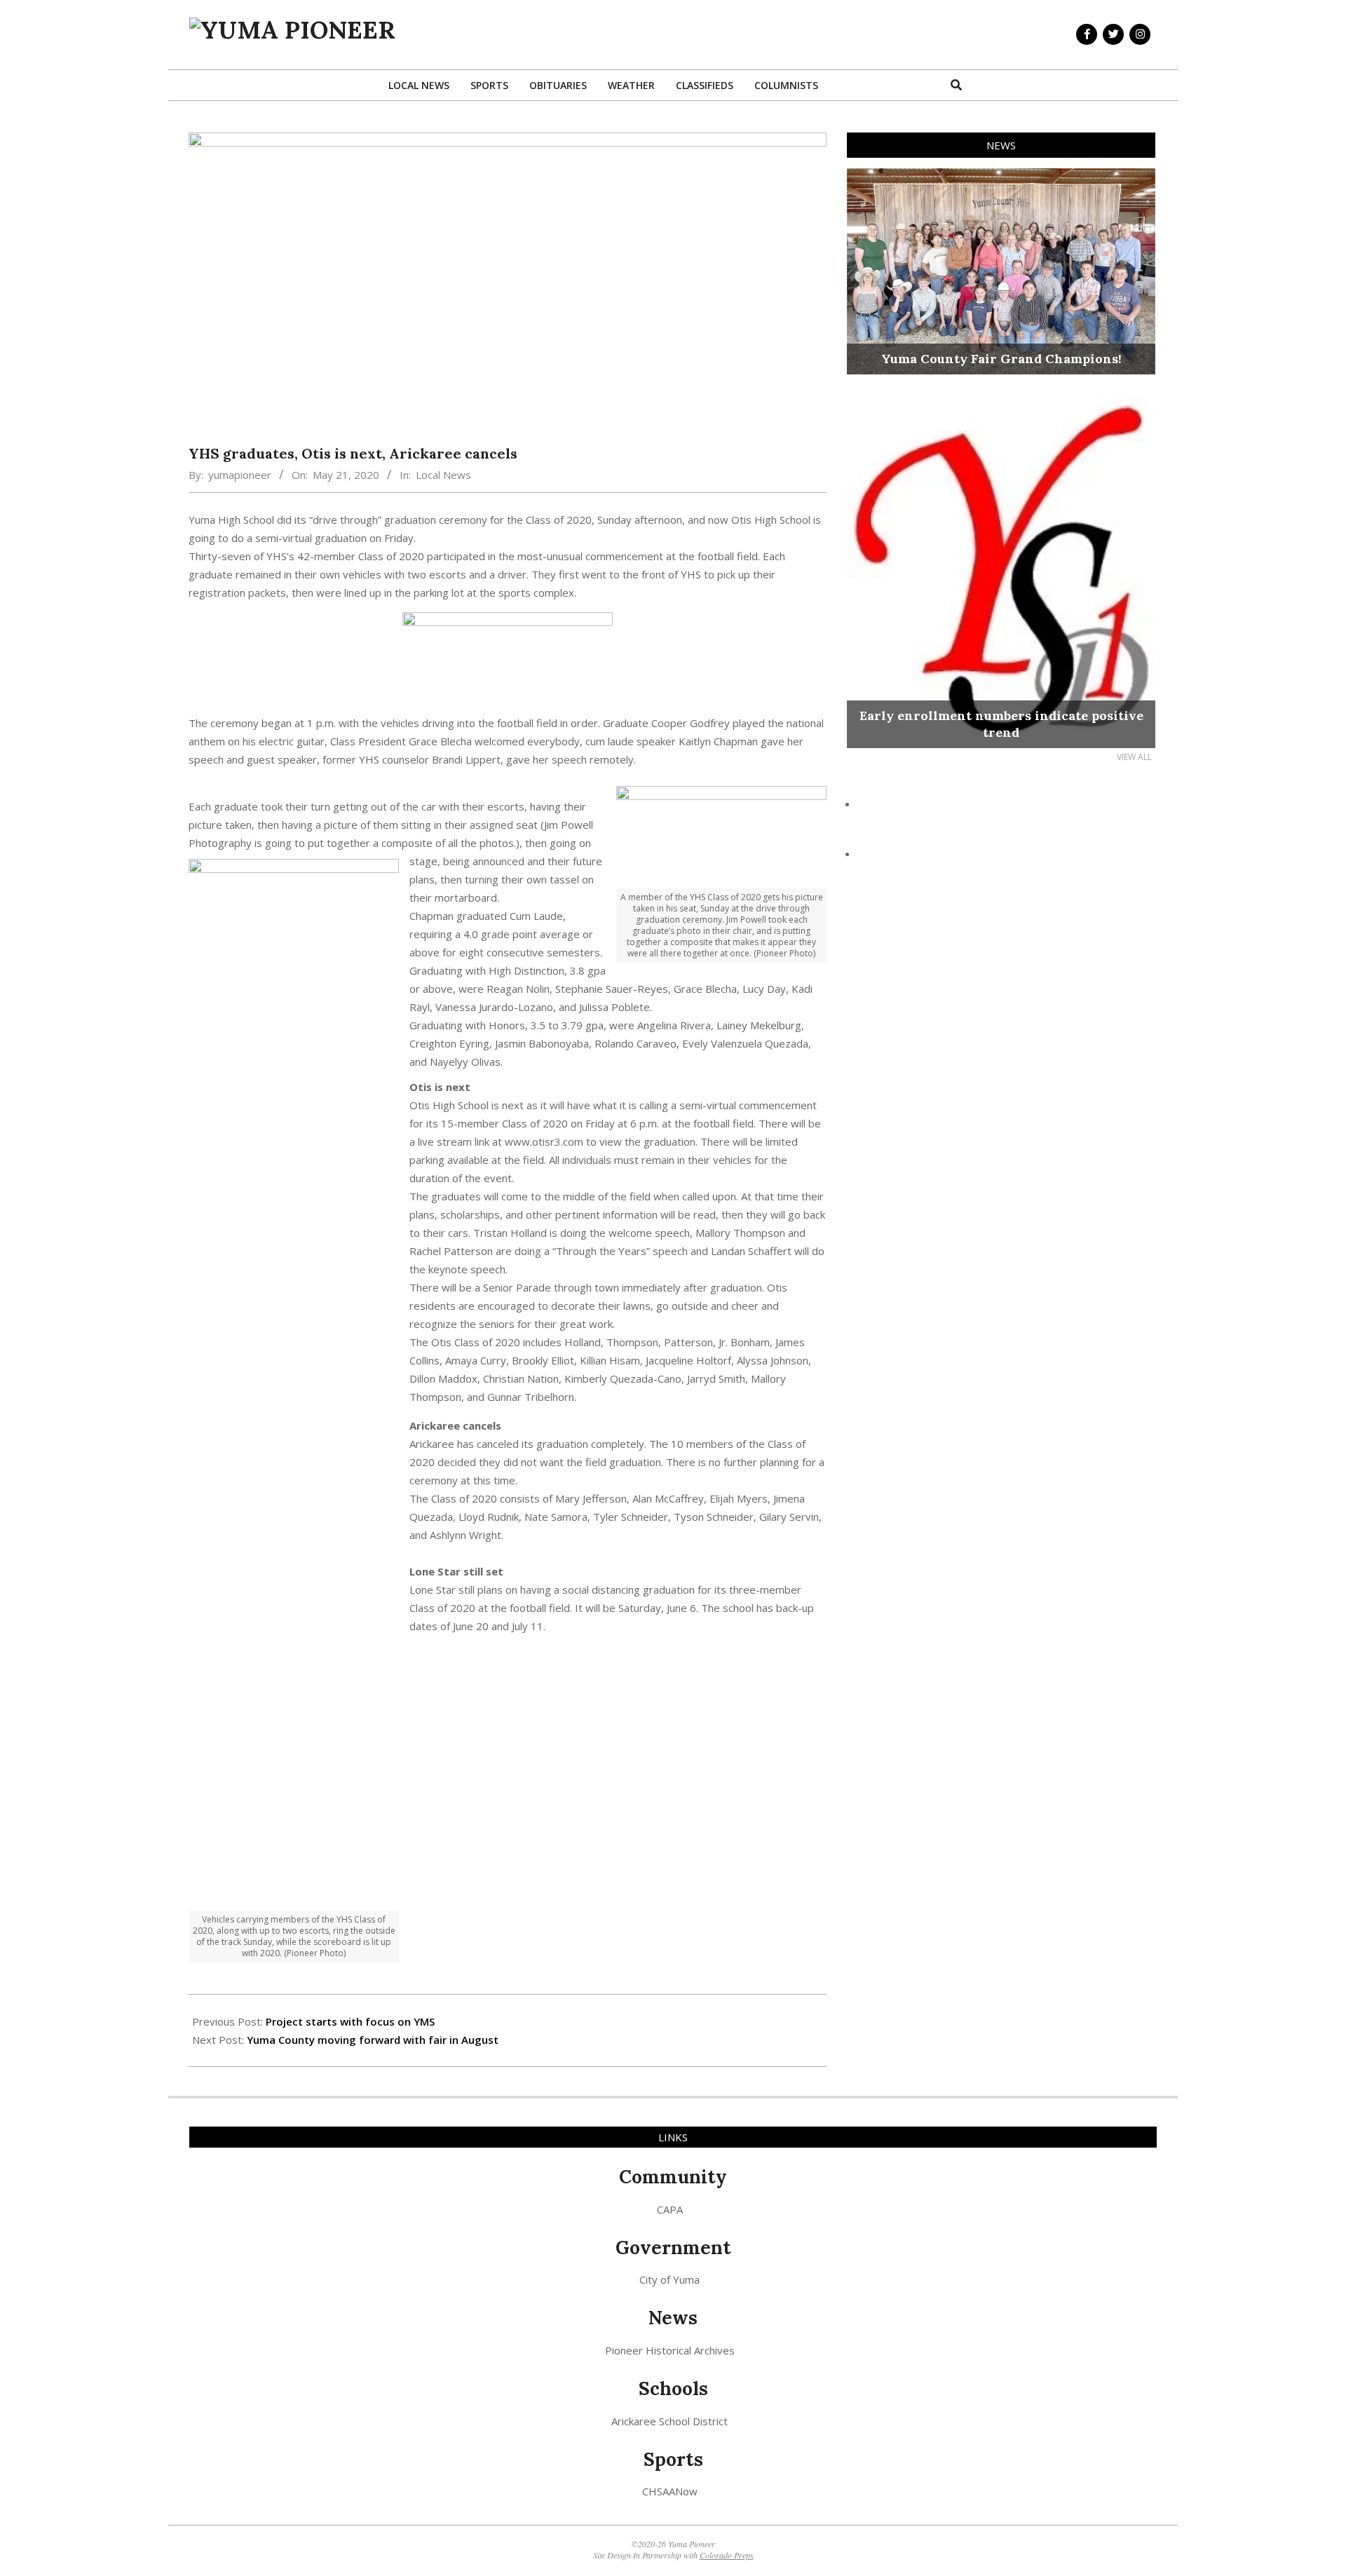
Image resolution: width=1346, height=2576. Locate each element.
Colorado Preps (727, 2555)
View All (1134, 757)
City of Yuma (669, 2279)
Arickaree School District (669, 2421)
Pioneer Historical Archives (670, 2350)
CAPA (670, 2209)
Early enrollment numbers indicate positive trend (1001, 724)
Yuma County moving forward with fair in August (373, 2040)
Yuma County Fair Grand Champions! (1001, 359)
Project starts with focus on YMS (350, 2021)
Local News (443, 475)
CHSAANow (670, 2491)
